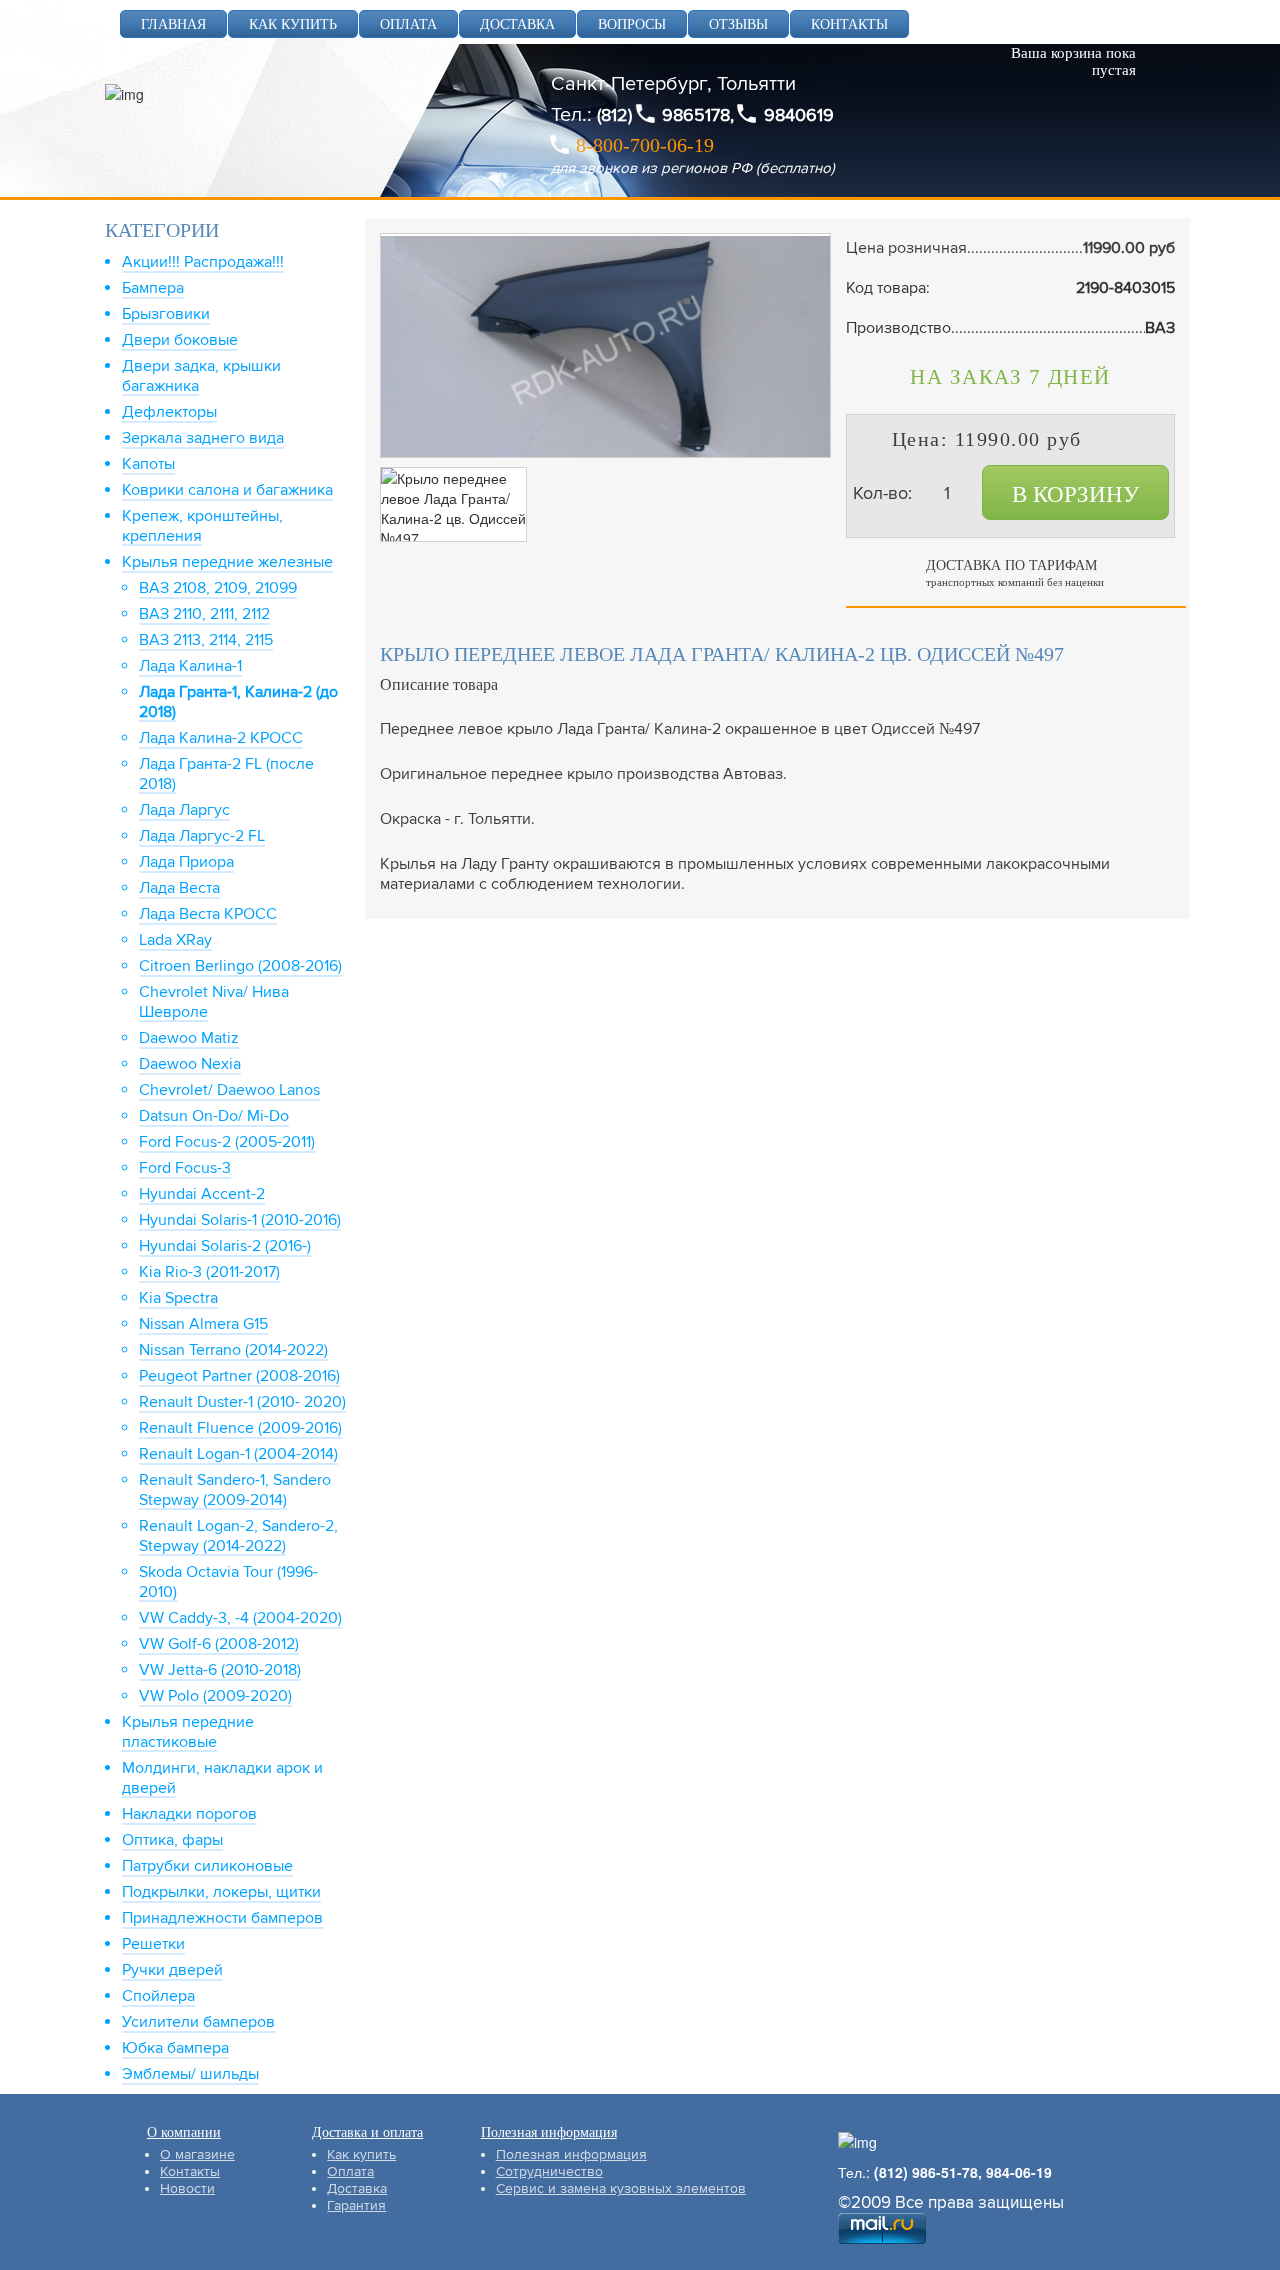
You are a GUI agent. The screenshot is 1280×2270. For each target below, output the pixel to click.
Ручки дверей (172, 1970)
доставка (517, 24)
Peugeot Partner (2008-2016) (239, 1376)
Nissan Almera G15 (203, 1324)
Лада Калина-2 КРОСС (221, 738)
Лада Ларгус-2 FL (202, 836)
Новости (187, 2188)
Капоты (148, 464)
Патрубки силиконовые (207, 1866)
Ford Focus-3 (185, 1168)
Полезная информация (571, 2154)
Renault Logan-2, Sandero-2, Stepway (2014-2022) (238, 1536)
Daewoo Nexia (190, 1064)
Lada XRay (175, 940)
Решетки (153, 1944)
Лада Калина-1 (190, 666)
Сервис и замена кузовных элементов (621, 2188)
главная (173, 24)
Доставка (357, 2188)
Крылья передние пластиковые (188, 1732)
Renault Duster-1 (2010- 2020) (242, 1402)
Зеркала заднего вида (203, 438)
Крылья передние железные (227, 562)
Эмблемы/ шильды (190, 2074)
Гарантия (356, 2205)
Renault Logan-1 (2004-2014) (238, 1454)
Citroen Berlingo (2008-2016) (240, 966)
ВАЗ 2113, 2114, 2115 (206, 640)
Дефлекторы (169, 412)
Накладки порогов (189, 1814)
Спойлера (158, 1996)
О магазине (197, 2154)
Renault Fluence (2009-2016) (240, 1428)
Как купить (361, 2154)
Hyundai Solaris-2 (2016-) (225, 1246)
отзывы (738, 24)
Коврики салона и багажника (227, 490)
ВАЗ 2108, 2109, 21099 (218, 588)
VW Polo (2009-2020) (215, 1696)
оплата (408, 24)
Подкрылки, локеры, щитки (221, 1892)
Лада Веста (179, 888)
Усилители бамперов (198, 2022)
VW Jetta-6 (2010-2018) (220, 1670)
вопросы (632, 24)
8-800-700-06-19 (645, 145)
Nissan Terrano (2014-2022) (233, 1350)
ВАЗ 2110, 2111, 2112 (204, 614)
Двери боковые (180, 340)
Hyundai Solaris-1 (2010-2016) (240, 1220)
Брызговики (166, 314)
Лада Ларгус (184, 810)
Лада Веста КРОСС (208, 914)
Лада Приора (186, 862)
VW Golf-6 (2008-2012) (219, 1644)
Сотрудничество (549, 2171)
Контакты (190, 2171)
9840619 (799, 115)
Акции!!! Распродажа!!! (203, 262)
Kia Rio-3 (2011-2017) (209, 1272)
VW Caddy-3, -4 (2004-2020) (240, 1618)
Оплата (350, 2171)
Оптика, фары (172, 1840)
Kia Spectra (178, 1298)
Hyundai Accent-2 (202, 1194)
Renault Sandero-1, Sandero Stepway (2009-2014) (235, 1490)
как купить (293, 24)
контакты (849, 24)
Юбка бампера (175, 2048)
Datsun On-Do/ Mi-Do (214, 1116)
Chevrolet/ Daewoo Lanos (229, 1090)
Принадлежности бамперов (222, 1918)
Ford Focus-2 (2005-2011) (227, 1142)
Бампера (153, 288)
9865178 (696, 115)
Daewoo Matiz (189, 1038)
